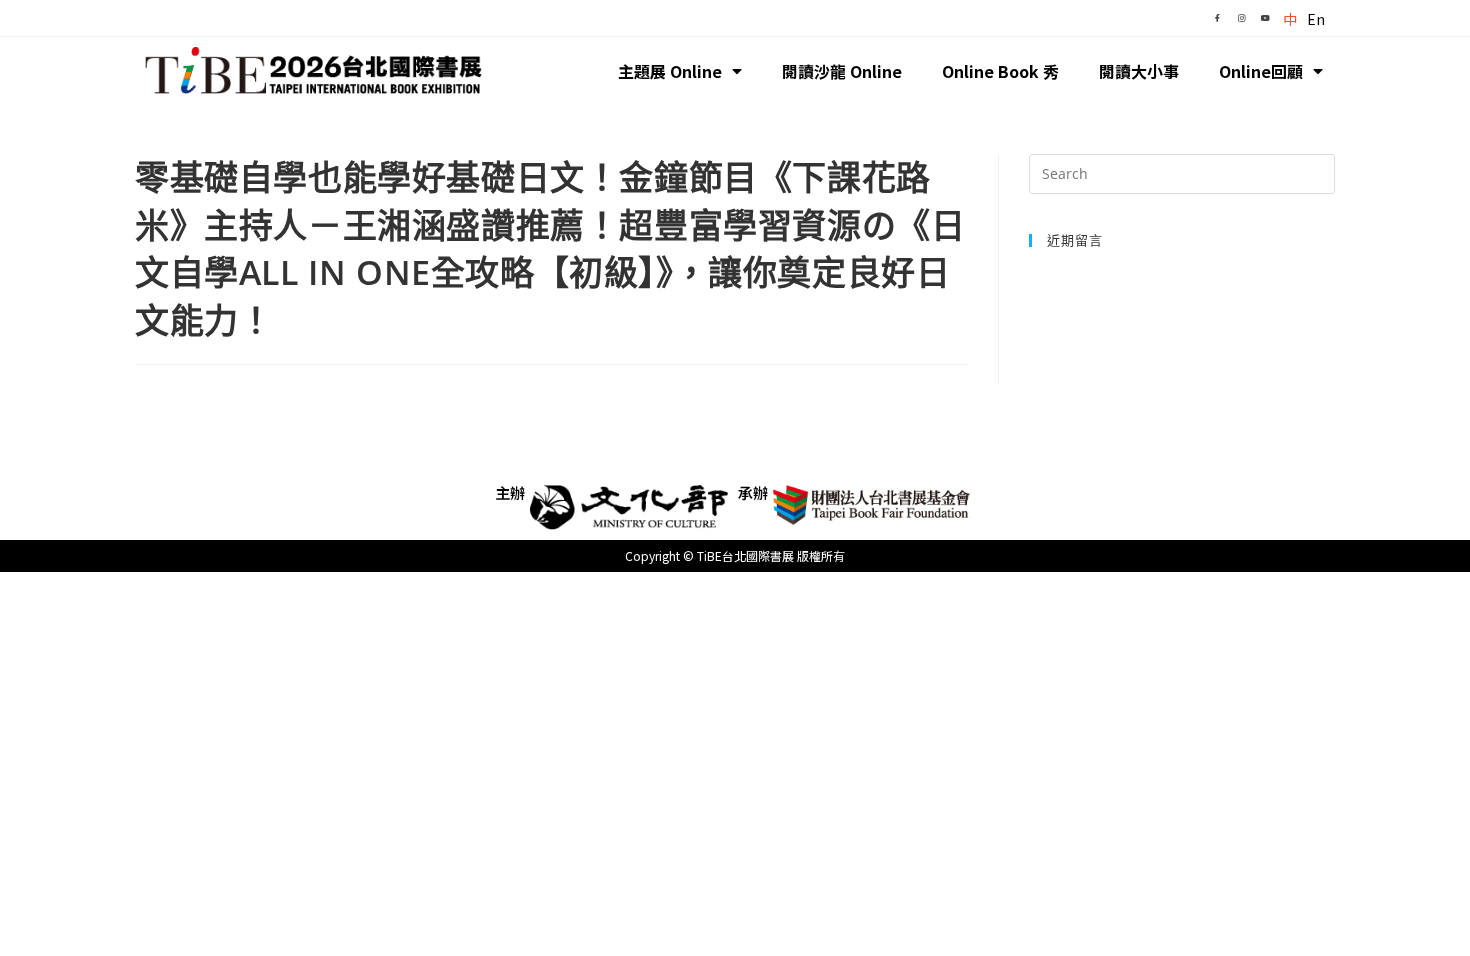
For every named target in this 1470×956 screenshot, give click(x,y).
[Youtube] (1265, 18)
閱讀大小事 (1139, 71)
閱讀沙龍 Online (842, 71)
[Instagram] (1241, 18)
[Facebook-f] (1217, 18)
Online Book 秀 (1000, 71)
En (1316, 19)
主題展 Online (670, 71)
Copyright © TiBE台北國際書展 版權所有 (735, 555)
